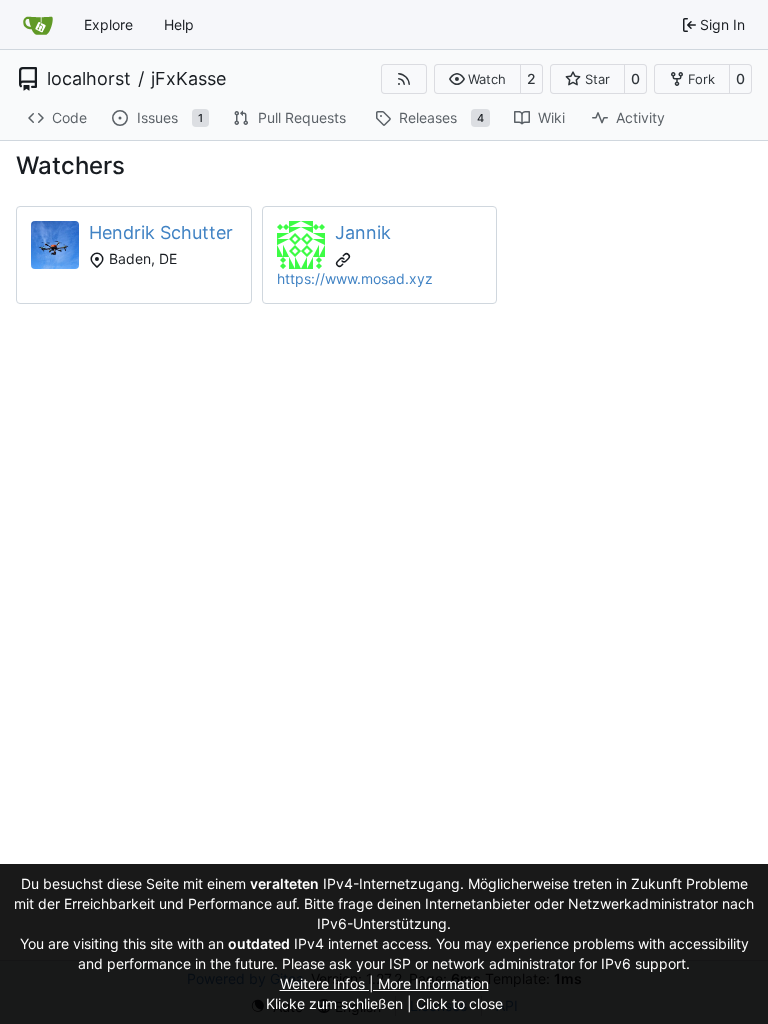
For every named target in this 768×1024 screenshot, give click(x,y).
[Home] (38, 25)
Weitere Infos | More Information (384, 983)
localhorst (89, 79)
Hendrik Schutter (161, 232)
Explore (108, 24)
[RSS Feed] (404, 79)
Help (179, 24)
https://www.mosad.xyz (355, 278)
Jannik (363, 232)
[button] (477, 79)
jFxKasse (188, 79)
